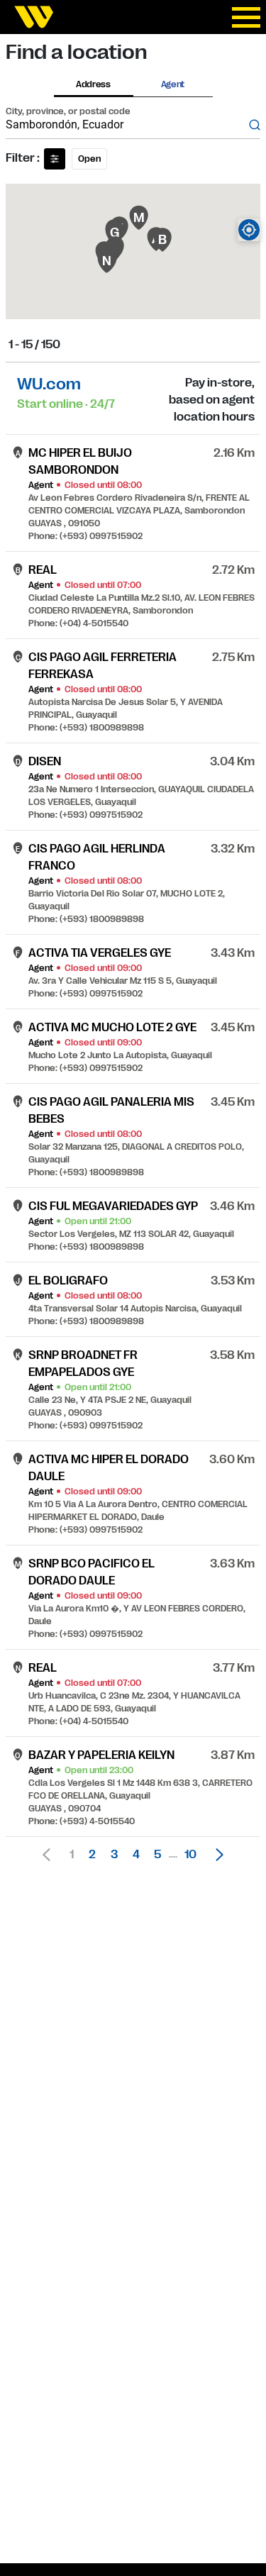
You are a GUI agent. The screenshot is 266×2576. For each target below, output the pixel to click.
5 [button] (157, 1855)
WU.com (49, 384)
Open (89, 159)
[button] (216, 1855)
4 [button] (136, 1855)
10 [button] (190, 1855)
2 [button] (92, 1855)
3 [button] (114, 1855)
